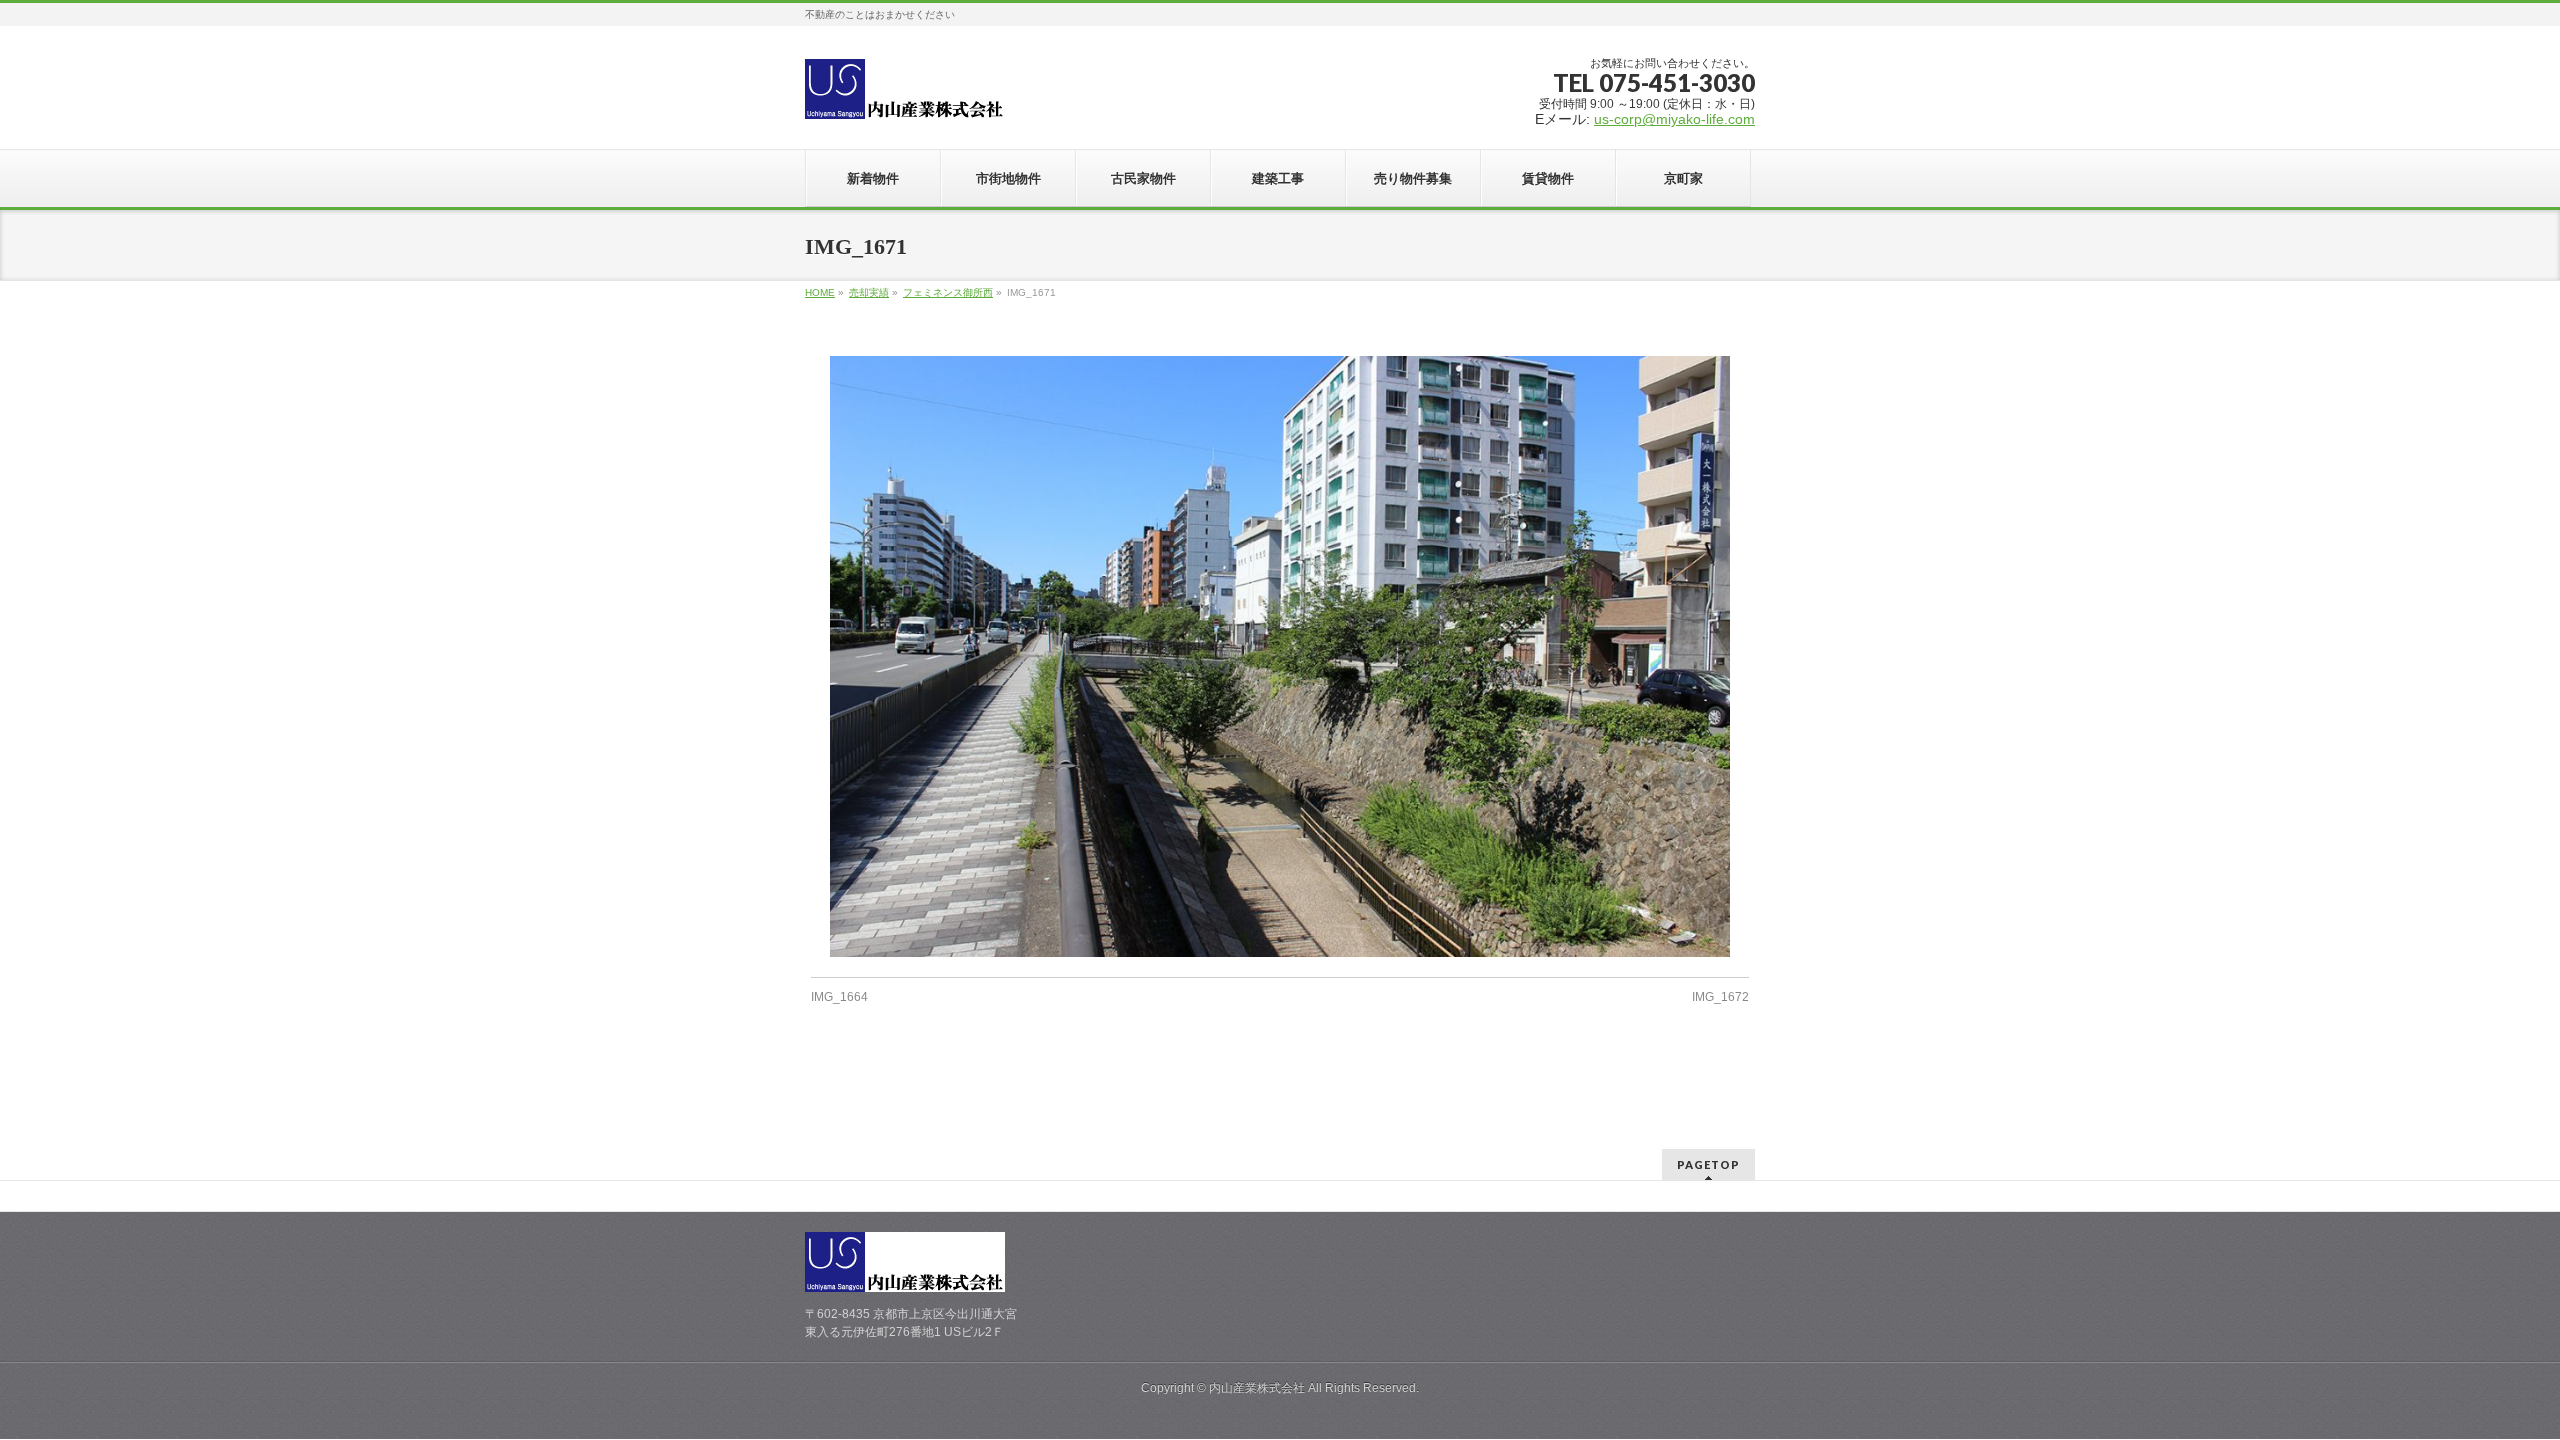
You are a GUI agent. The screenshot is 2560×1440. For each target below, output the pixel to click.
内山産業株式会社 (1257, 1388)
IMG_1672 (1720, 997)
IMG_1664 (839, 997)
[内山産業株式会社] (905, 96)
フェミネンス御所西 (948, 292)
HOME (820, 292)
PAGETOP (1708, 1164)
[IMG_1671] (1280, 656)
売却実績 (869, 292)
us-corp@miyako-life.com (1674, 119)
